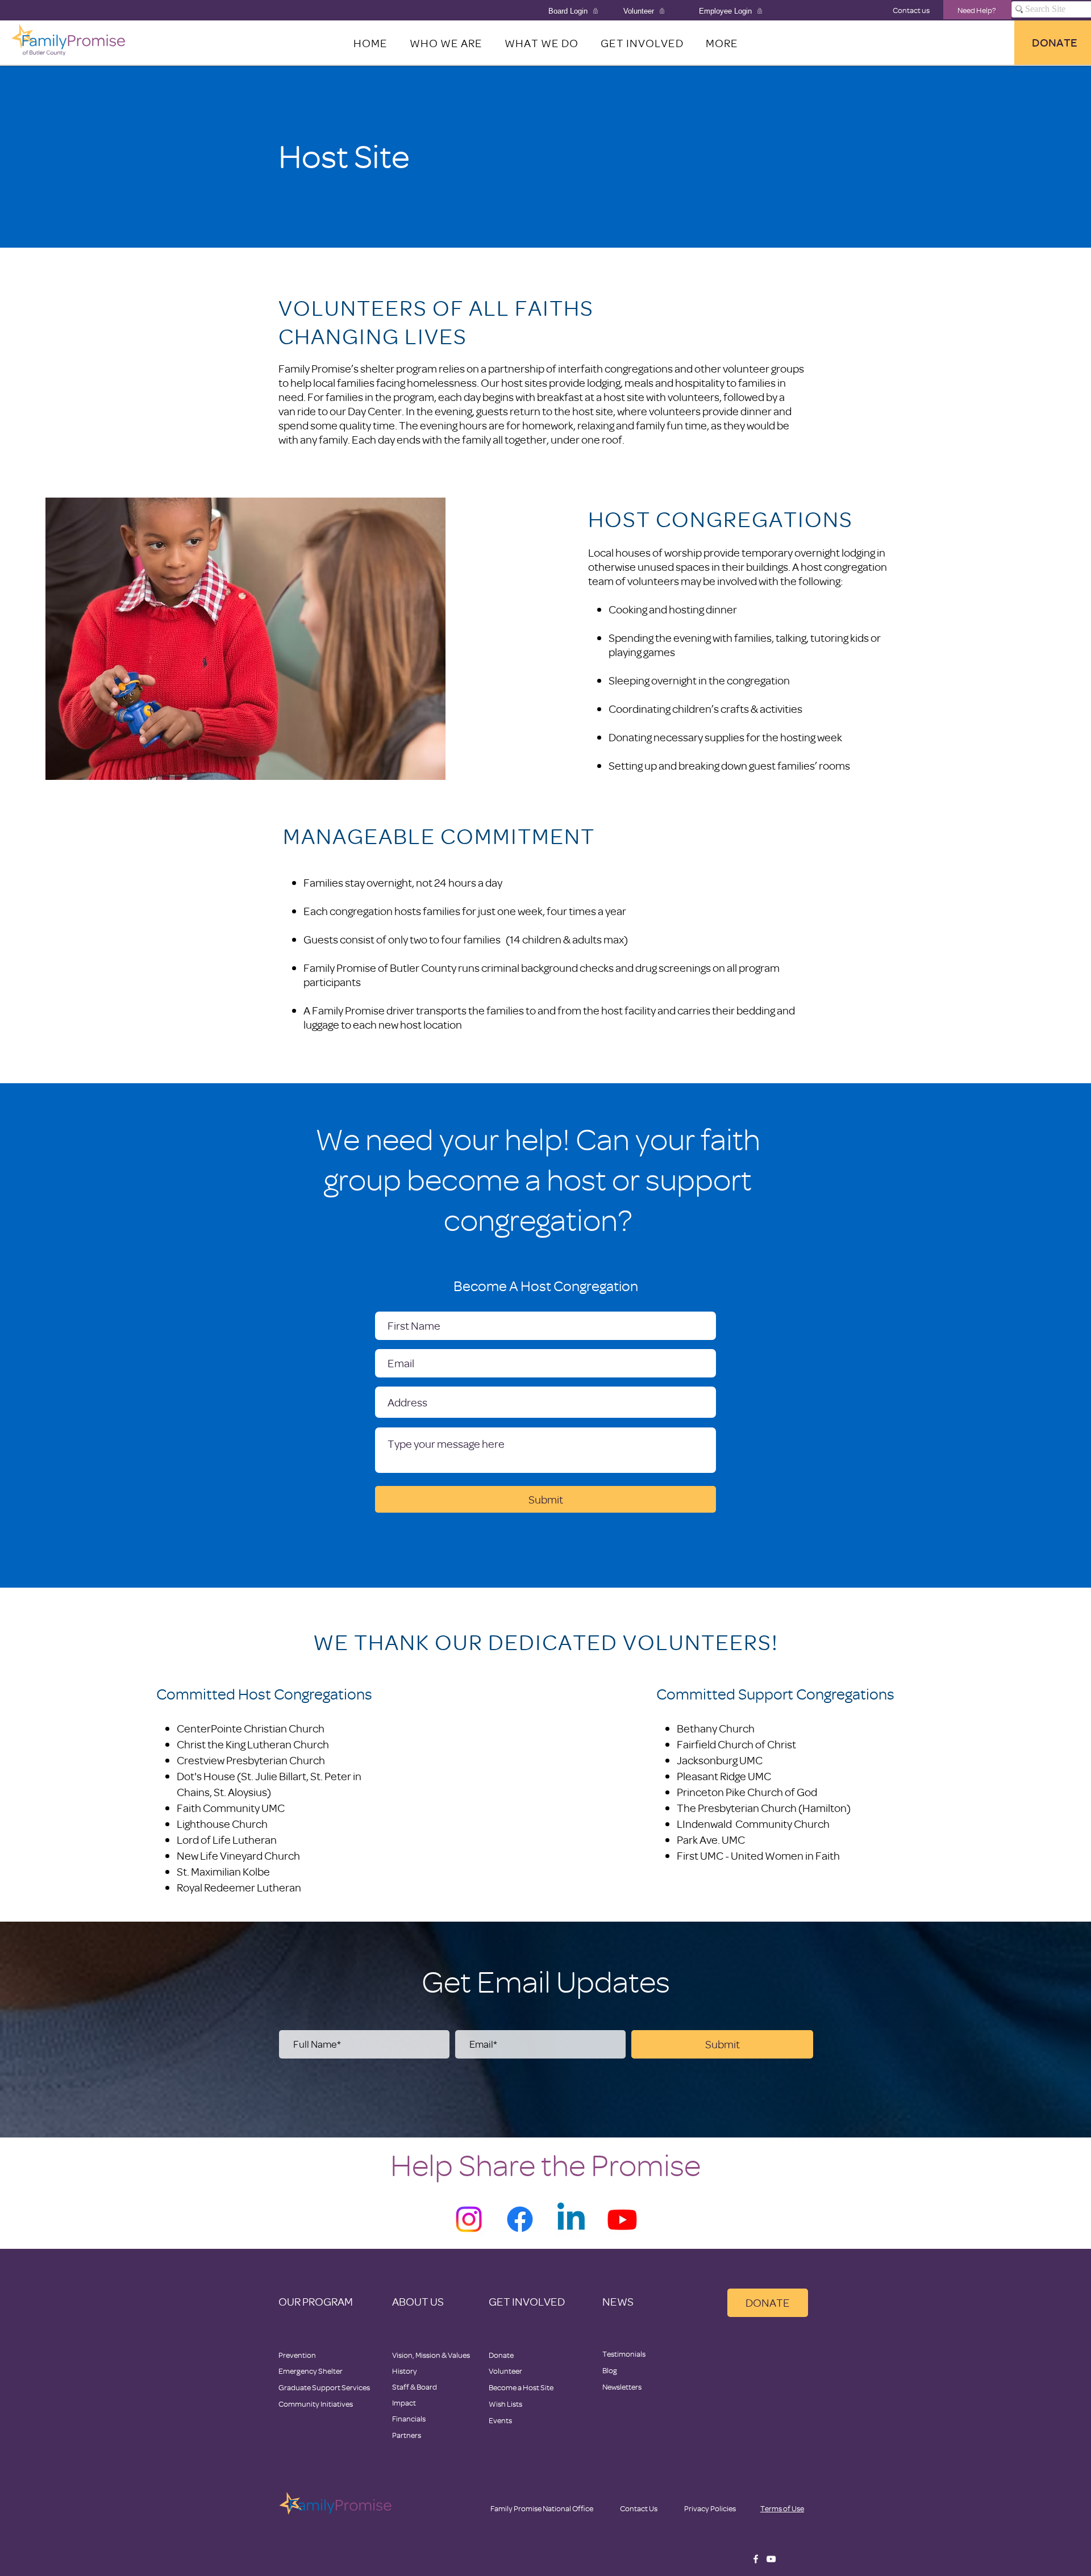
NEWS (618, 2301)
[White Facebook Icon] (756, 2559)
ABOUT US (418, 2301)
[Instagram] (469, 2219)
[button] (722, 43)
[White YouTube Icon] (771, 2559)
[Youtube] (622, 2219)
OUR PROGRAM (316, 2301)
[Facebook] (520, 2219)
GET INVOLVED (527, 2301)
